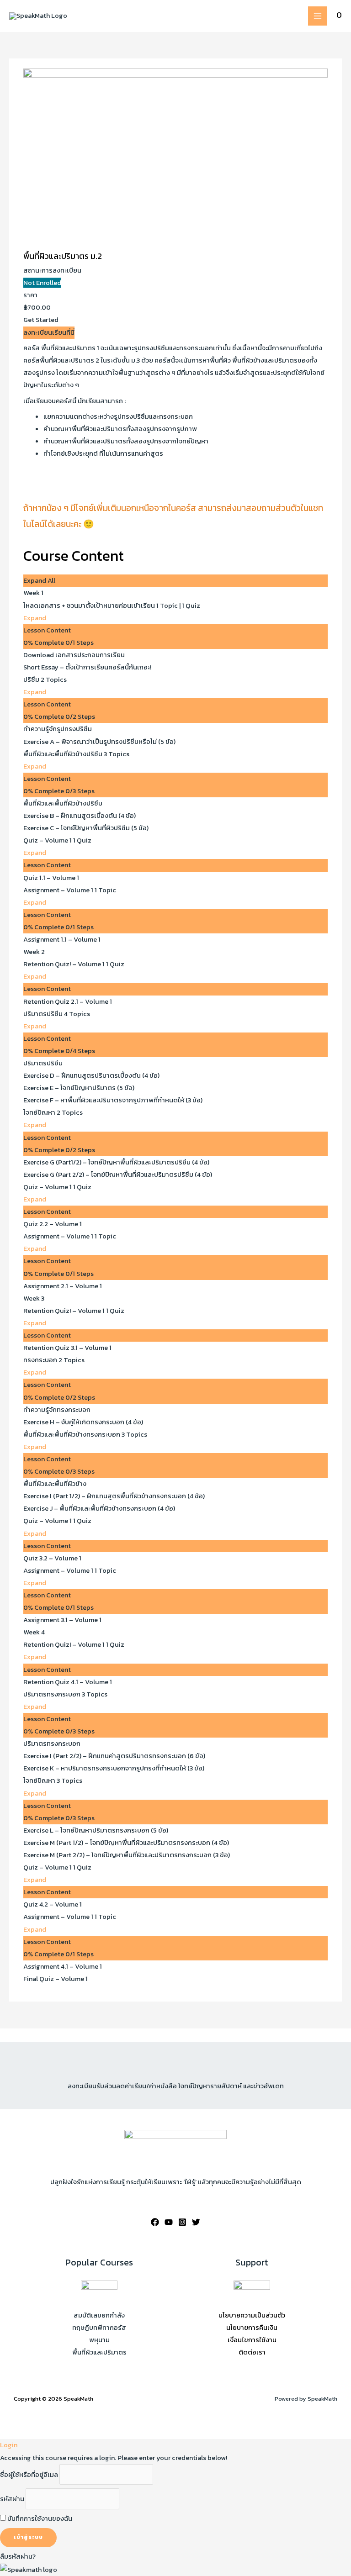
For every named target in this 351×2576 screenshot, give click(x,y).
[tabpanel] (175, 444)
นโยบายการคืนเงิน (252, 2328)
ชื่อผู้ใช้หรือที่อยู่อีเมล (29, 2475)
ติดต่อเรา (252, 2352)
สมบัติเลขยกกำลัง (99, 2315)
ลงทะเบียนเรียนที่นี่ (49, 332)
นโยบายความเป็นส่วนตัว (252, 2315)
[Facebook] (155, 2222)
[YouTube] (169, 2222)
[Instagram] (182, 2222)
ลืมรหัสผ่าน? (18, 2556)
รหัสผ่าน (12, 2499)
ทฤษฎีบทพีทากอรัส (99, 2328)
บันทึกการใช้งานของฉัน (39, 2518)
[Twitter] (196, 2222)
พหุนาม (99, 2340)
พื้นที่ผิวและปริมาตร (99, 2352)
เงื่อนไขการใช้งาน (252, 2340)
